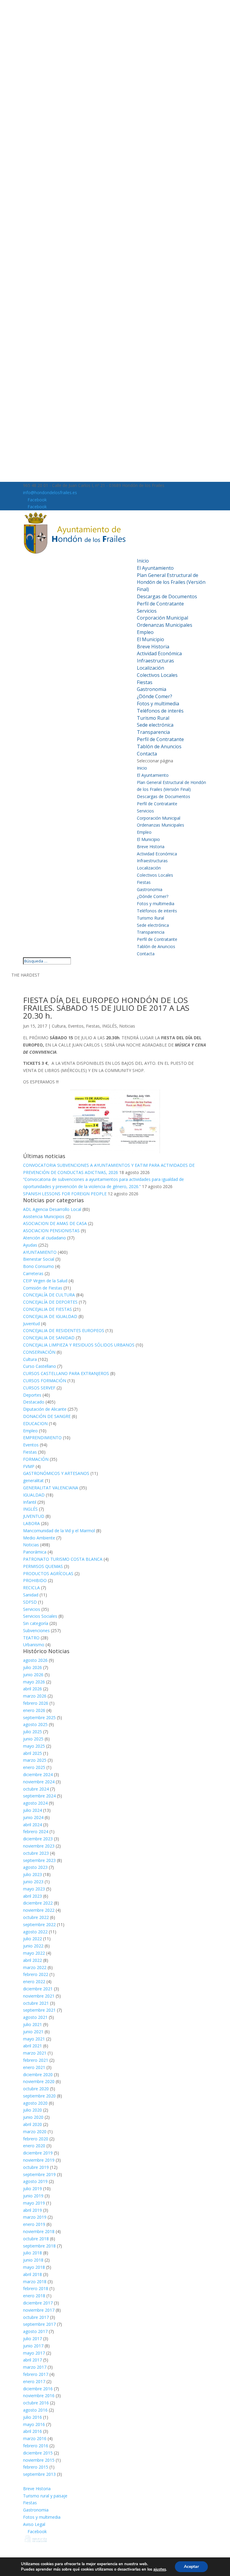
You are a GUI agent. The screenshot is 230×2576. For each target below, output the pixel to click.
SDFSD (30, 1602)
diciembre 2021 (38, 1989)
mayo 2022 (34, 1953)
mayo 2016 (34, 2424)
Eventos (76, 1026)
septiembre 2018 (39, 2246)
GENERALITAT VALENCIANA (51, 1488)
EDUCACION (35, 1423)
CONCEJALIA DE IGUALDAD (50, 1316)
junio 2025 (33, 1739)
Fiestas (145, 682)
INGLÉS (109, 1026)
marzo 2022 (35, 1967)
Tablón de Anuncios (159, 746)
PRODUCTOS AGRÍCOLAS (48, 1573)
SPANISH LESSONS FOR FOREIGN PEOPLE (65, 1194)
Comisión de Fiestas (43, 1288)
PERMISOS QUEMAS (43, 1566)
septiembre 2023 (39, 1860)
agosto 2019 (35, 2181)
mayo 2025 (34, 1746)
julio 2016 (32, 2417)
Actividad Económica (159, 653)
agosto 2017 (35, 2331)
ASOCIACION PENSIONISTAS (51, 1231)
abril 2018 (32, 2274)
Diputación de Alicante (45, 1409)
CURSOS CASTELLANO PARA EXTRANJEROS (66, 1373)
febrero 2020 (36, 2139)
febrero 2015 (36, 2467)
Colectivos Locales (157, 675)
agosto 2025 (35, 1724)
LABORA (31, 1523)
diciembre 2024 (38, 1774)
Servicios (147, 611)
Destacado (34, 1402)
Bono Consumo (38, 1266)
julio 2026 (32, 1667)
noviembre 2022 (39, 1910)
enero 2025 (34, 1767)
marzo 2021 (35, 2053)
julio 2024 (32, 1810)
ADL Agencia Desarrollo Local (52, 1209)
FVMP (29, 1466)
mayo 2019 (34, 2203)
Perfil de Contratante (160, 604)
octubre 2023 (36, 1853)
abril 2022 (32, 1960)
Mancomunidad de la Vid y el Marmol (59, 1531)
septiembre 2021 (39, 2010)
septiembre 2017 (39, 2324)
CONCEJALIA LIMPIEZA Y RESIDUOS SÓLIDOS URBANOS (79, 1345)
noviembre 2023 (39, 1846)
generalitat (33, 1480)
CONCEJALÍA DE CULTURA (49, 1295)
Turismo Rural (153, 718)
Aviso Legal (34, 2524)
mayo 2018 (34, 2267)
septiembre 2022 (39, 1924)
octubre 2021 (36, 2003)
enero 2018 (34, 2296)
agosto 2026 (35, 1660)
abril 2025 (32, 1753)
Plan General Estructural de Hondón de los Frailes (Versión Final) (171, 582)
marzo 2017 (35, 2367)
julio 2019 (32, 2189)
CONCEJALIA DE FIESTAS (47, 1309)
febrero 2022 (36, 1974)
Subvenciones (36, 1630)
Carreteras (33, 1273)
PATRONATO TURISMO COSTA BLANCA (63, 1559)
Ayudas (30, 1245)
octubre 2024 (36, 1789)
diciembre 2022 (38, 1903)
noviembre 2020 (39, 2081)
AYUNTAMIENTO (40, 1252)
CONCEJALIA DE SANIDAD (49, 1338)
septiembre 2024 (39, 1796)
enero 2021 (34, 2067)
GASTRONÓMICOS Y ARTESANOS (56, 1473)
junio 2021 (33, 2032)
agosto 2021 (35, 2017)
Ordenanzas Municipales (165, 625)
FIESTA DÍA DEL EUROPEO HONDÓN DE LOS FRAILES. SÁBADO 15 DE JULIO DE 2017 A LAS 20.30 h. (106, 1008)
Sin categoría (36, 1623)
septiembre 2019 (39, 2174)
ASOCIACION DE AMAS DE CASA (55, 1223)
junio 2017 (33, 2346)
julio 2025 (32, 1732)
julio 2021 (32, 2024)
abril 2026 (32, 1689)
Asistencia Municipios (44, 1216)
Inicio (143, 561)
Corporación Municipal (162, 618)
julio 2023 (32, 1874)
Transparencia (153, 732)
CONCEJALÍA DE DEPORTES (50, 1302)
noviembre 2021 (39, 1996)
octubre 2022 (36, 1917)
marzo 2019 (35, 2217)
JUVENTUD (34, 1516)
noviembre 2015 (39, 2460)
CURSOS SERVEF (39, 1388)
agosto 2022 (35, 1932)
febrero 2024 (36, 1831)
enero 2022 (34, 1982)
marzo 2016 (35, 2438)
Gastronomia (152, 689)
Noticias (127, 1026)
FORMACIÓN (36, 1459)
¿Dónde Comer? (155, 696)
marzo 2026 (35, 1696)
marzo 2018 (35, 2282)
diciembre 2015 (38, 2453)
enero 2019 (34, 2224)
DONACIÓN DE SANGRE (47, 1416)
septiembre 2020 (39, 2096)
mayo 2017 (34, 2353)
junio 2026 (33, 1675)
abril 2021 (32, 2046)
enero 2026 (34, 1710)
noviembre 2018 (39, 2231)
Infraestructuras (155, 661)
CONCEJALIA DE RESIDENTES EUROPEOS (64, 1330)
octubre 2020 (36, 2089)
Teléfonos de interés (160, 711)
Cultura (59, 1026)
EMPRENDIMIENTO (42, 1438)
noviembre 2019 (39, 2160)
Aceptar (191, 2567)
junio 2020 (33, 2117)
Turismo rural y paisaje (45, 2496)
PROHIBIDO (35, 1580)
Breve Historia (153, 647)
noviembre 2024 (39, 1782)
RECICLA (31, 1588)
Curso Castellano (40, 1366)
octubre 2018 (36, 2239)
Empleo (145, 632)
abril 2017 (32, 2360)
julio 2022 (32, 1939)
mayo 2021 (34, 2039)
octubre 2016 (36, 2403)
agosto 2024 (35, 1803)
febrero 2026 (36, 1703)
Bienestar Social (39, 1259)
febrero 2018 (36, 2288)
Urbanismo (34, 1645)
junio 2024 (33, 1817)
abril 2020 (32, 2124)
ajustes (160, 2569)
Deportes (32, 1395)
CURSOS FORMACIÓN (45, 1381)
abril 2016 (32, 2431)
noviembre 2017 (39, 2310)
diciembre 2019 (38, 2153)
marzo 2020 (35, 2132)
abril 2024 (32, 1825)
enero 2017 (34, 2381)
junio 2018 (33, 2260)
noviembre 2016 (39, 2396)
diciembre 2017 (38, 2303)
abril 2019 (32, 2210)
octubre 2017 (36, 2317)
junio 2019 (33, 2196)
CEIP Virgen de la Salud (45, 1281)
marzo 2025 (35, 1760)
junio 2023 (33, 1882)
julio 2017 (32, 2339)
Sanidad (31, 1595)
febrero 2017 (36, 2374)
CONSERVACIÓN (39, 1352)
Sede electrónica (155, 725)
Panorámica (35, 1552)
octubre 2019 (36, 2167)
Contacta (147, 754)
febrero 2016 (36, 2446)
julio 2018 (32, 2253)
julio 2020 (32, 2110)
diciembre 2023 (38, 1839)
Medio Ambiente (39, 1538)
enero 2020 (34, 2146)
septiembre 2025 (39, 1717)
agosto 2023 (35, 1867)
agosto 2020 (35, 2103)
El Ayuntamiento (155, 568)
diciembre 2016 (38, 2389)
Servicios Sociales (40, 1616)
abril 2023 (32, 1896)
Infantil (30, 1502)
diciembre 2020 (38, 2075)
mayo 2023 (34, 1889)
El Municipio (150, 639)
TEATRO (31, 1638)
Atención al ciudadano (44, 1238)
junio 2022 (33, 1946)
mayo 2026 (34, 1682)
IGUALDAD (34, 1495)
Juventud (31, 1324)
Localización (150, 668)
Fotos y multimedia (158, 704)
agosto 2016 (35, 2410)
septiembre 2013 (39, 2474)
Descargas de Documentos (167, 596)
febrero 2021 (36, 2060)
